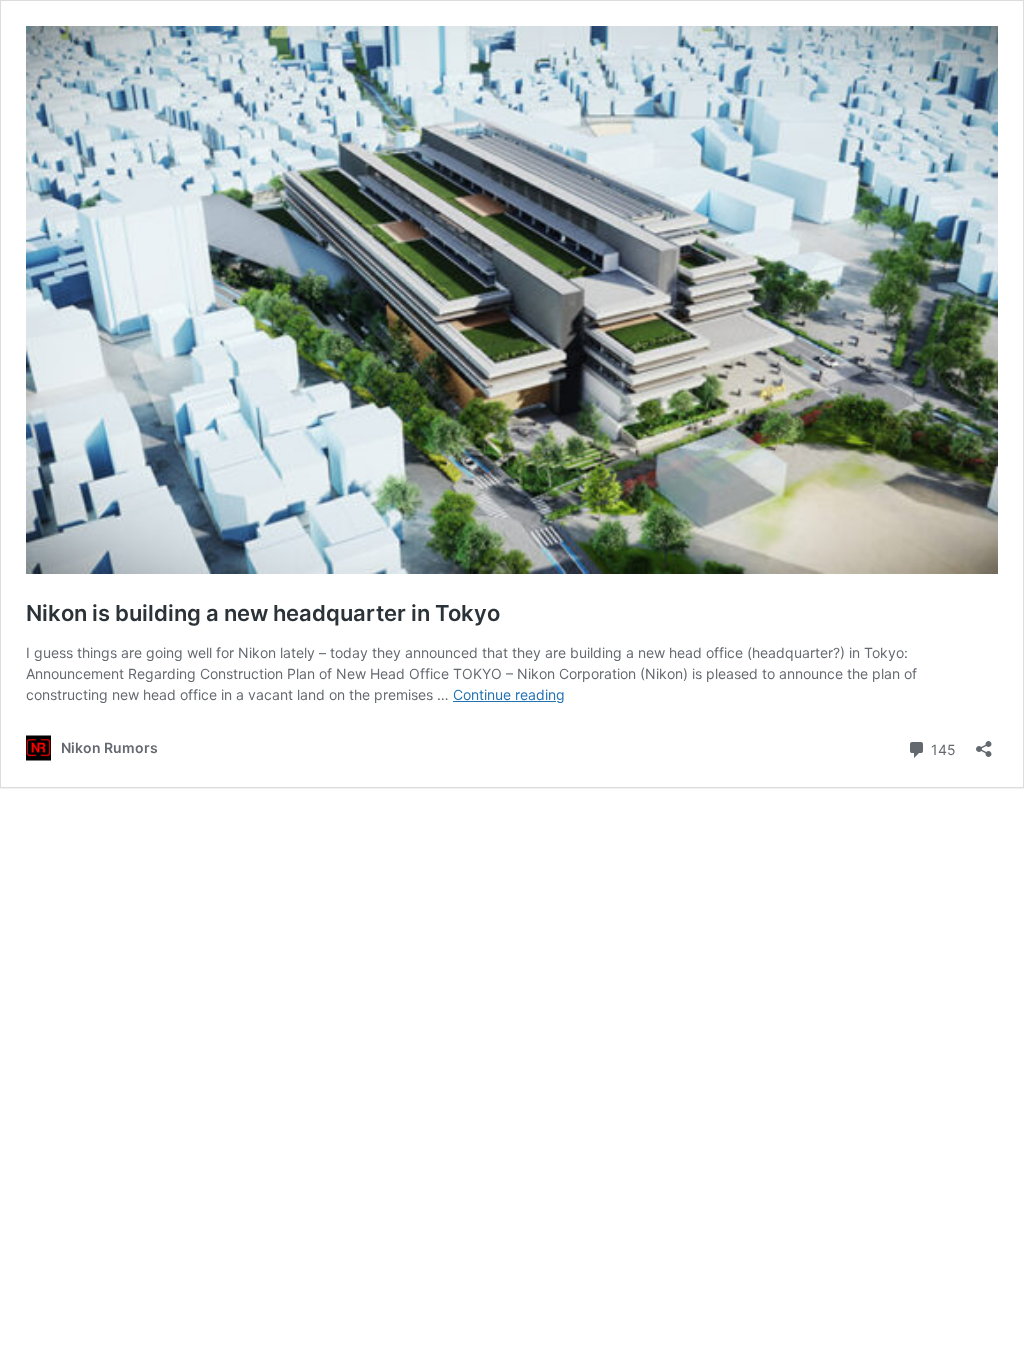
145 (941, 748)
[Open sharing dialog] (984, 742)
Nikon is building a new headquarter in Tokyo (263, 613)
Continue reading (509, 694)
